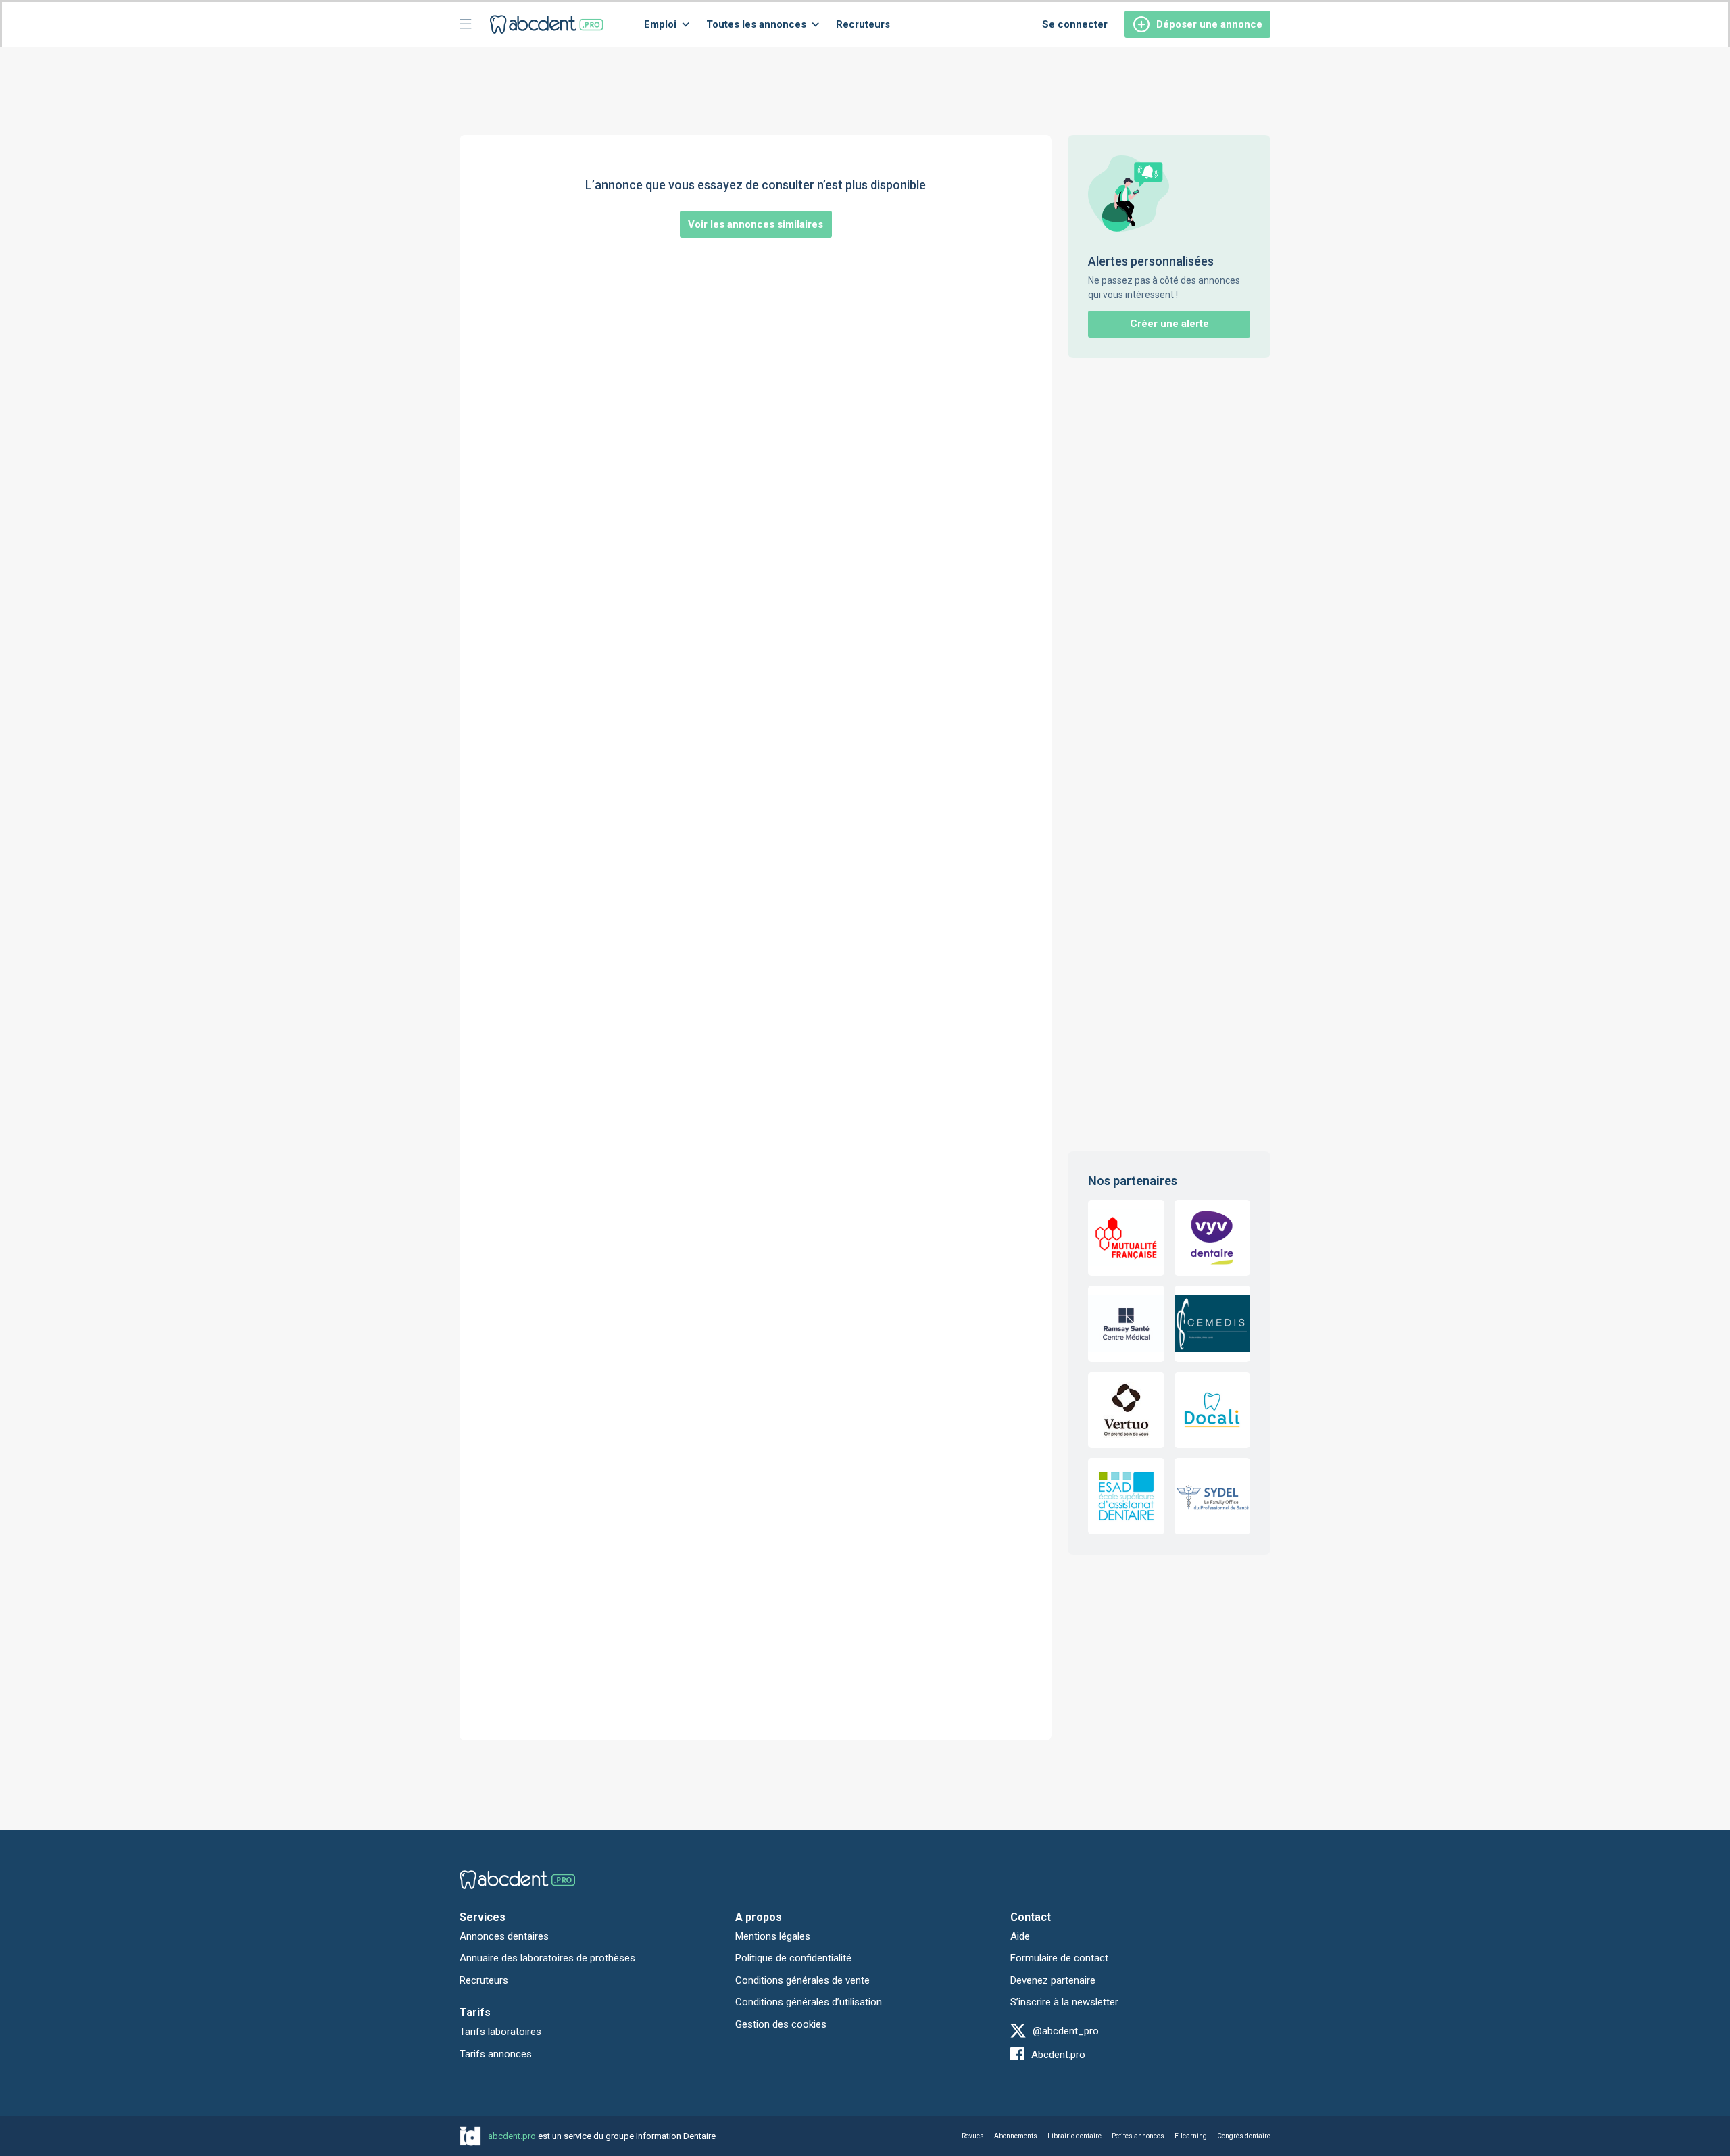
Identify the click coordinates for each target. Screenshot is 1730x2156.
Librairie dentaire (1074, 2136)
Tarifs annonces (496, 2054)
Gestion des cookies (781, 2024)
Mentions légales (773, 1936)
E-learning (1191, 2136)
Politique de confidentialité (793, 1958)
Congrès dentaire (1244, 2136)
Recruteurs (863, 24)
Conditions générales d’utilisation (809, 2002)
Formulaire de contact (1059, 1958)
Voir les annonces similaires (756, 224)
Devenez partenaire (1053, 1980)
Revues (973, 2136)
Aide (1020, 1936)
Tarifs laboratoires (500, 2032)
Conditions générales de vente (802, 1980)
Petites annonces (1138, 2136)
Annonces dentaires (504, 1936)
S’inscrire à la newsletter (1064, 2002)
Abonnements (1016, 2136)
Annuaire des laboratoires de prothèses (547, 1958)
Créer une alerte (1169, 324)
